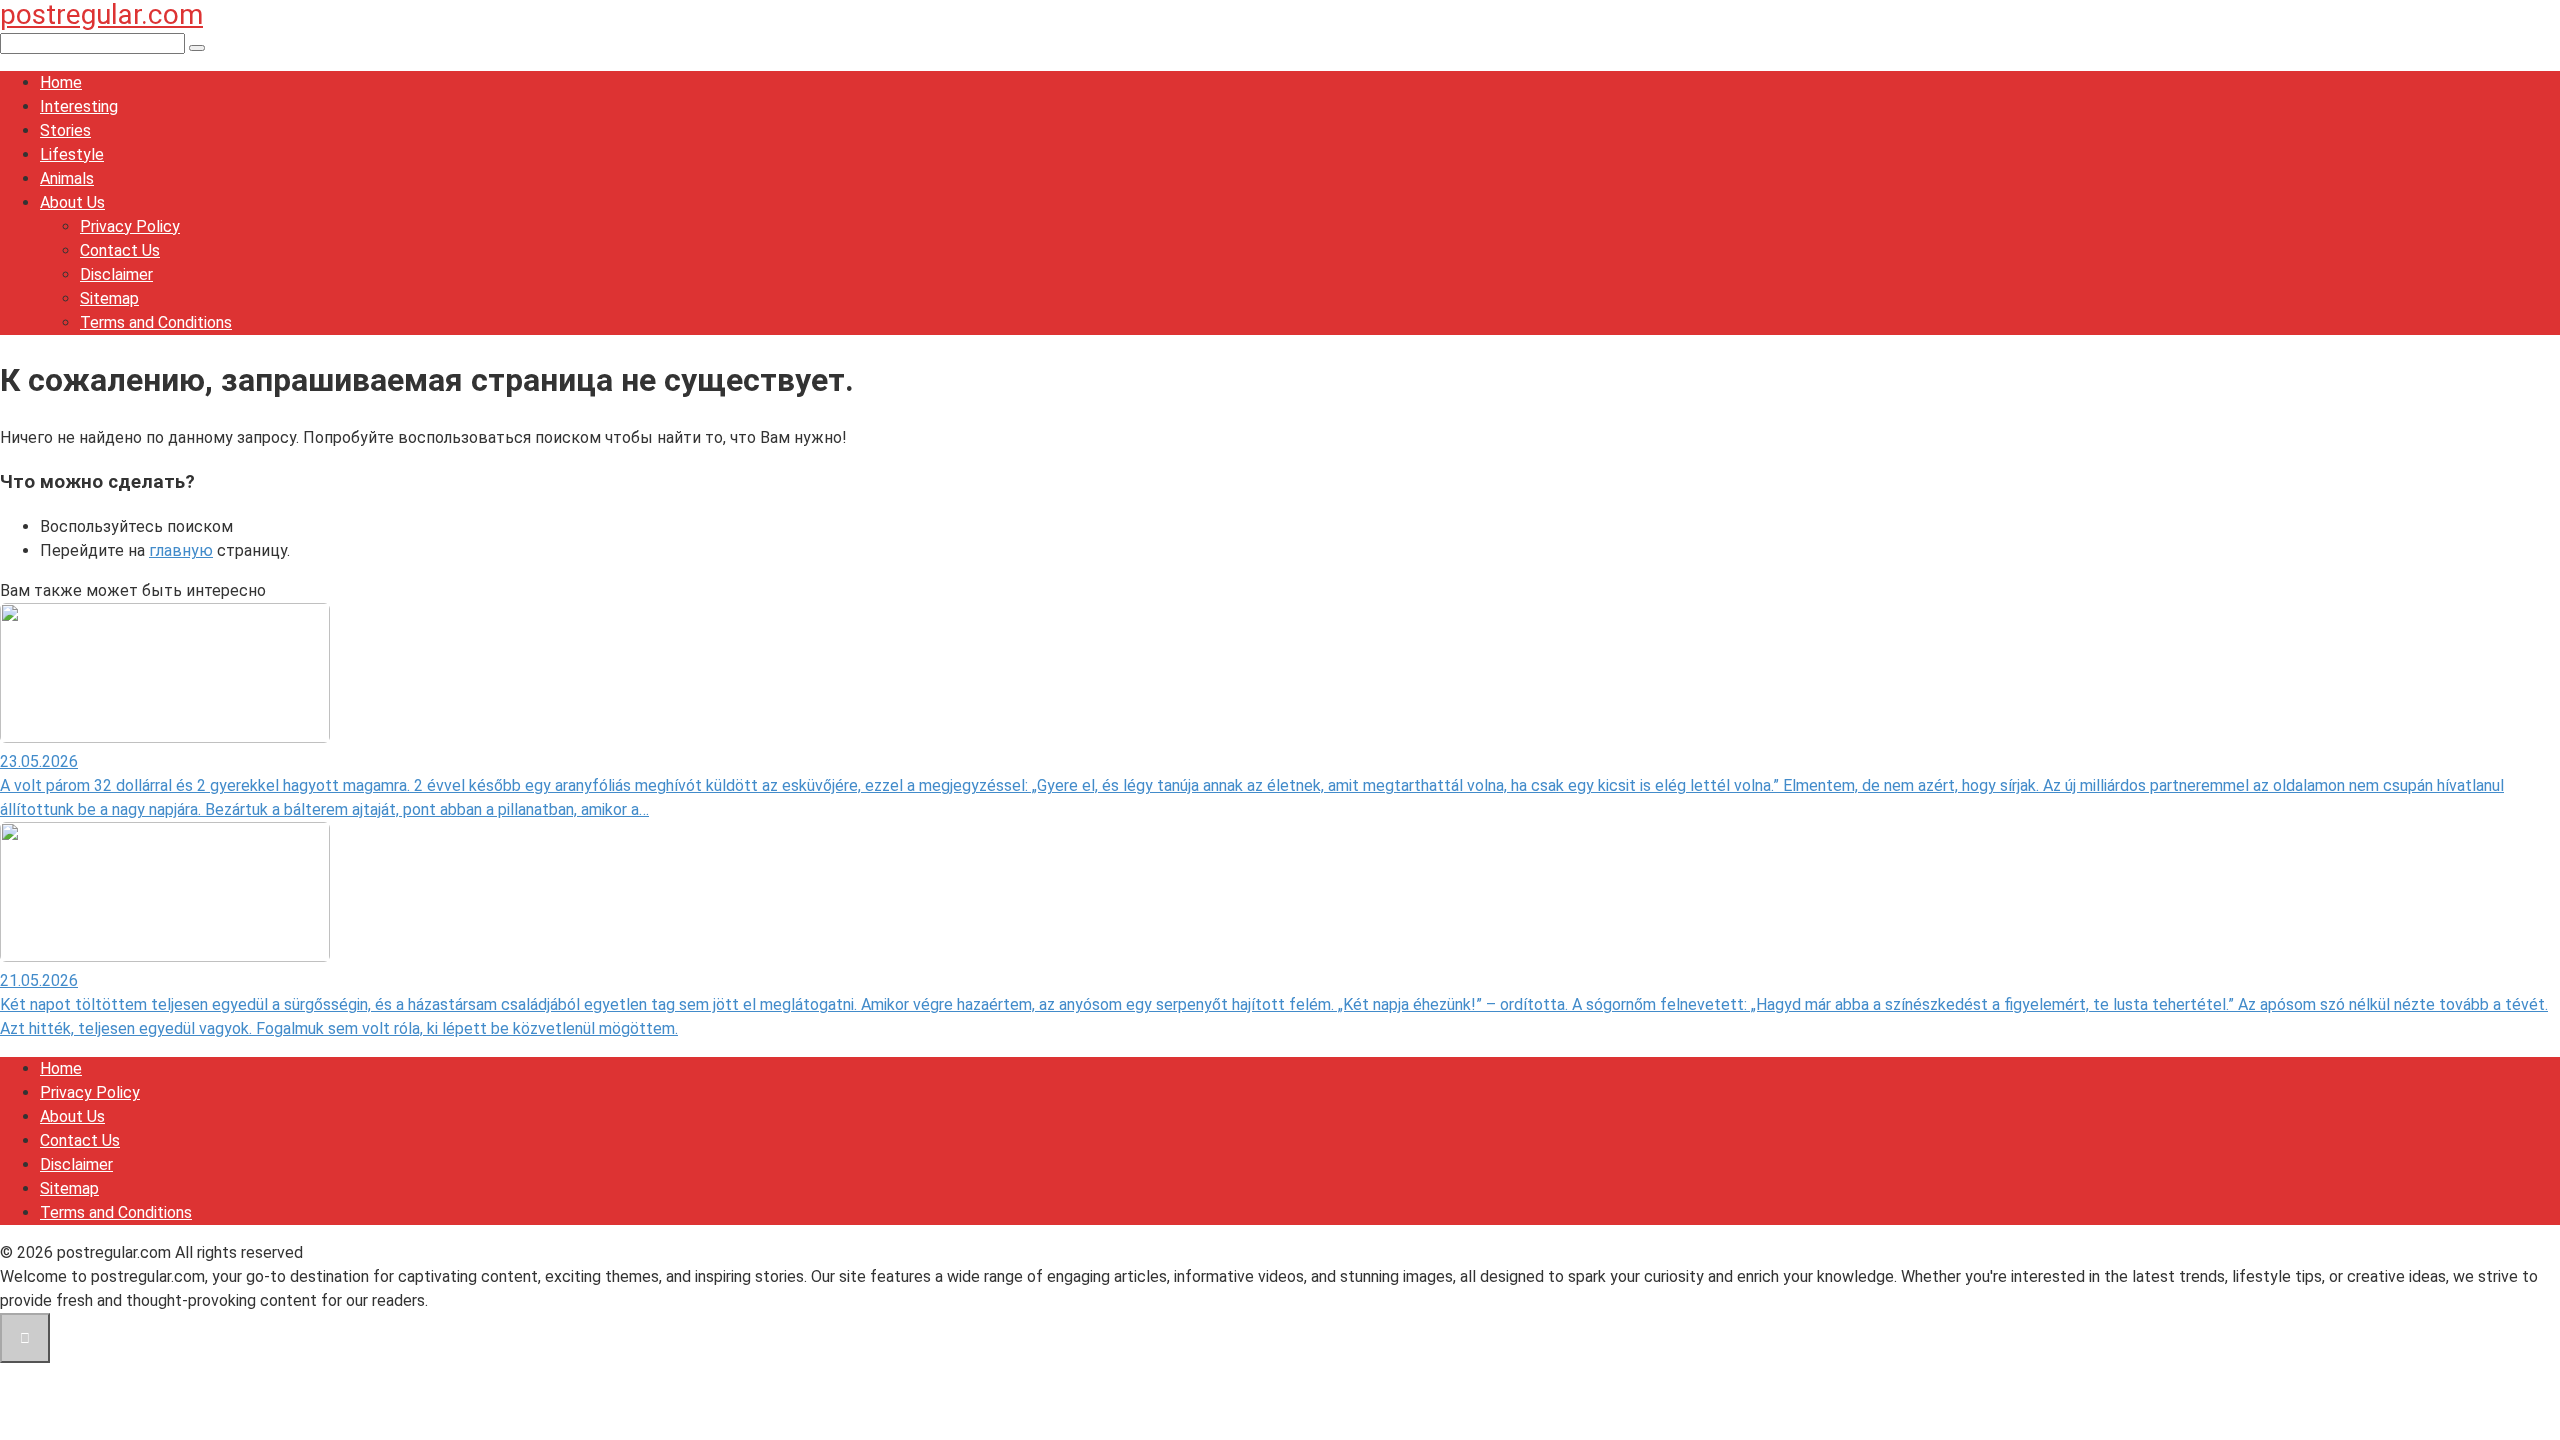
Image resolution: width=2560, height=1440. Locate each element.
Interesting (79, 106)
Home (61, 82)
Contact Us (120, 250)
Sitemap (109, 298)
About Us (72, 202)
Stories (65, 130)
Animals (67, 178)
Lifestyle (72, 154)
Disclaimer (116, 274)
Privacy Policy (130, 226)
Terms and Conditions (156, 322)
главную (181, 550)
